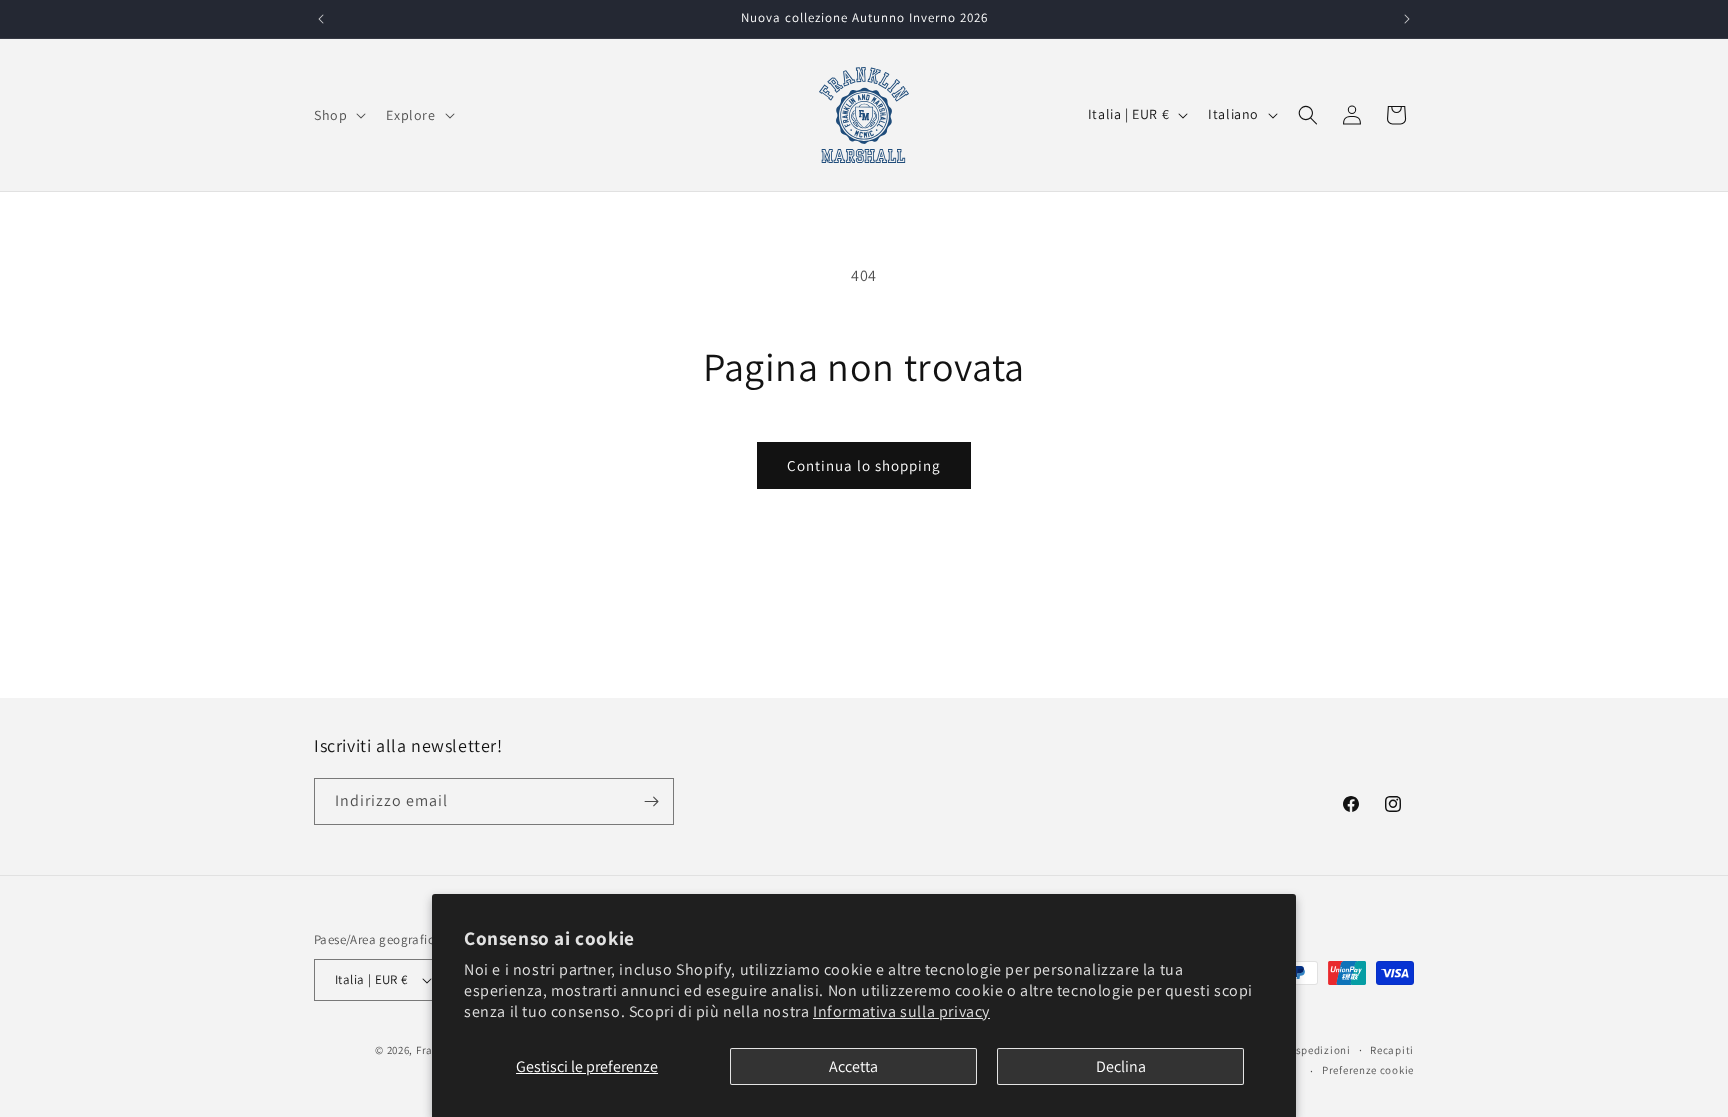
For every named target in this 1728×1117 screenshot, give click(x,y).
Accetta (853, 1066)
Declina (1121, 1066)
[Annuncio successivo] (1407, 19)
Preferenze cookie (1368, 1070)
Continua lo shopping (864, 465)
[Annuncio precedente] (321, 19)
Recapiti (1392, 1050)
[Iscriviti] (651, 801)
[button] (338, 115)
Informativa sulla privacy (901, 1011)
